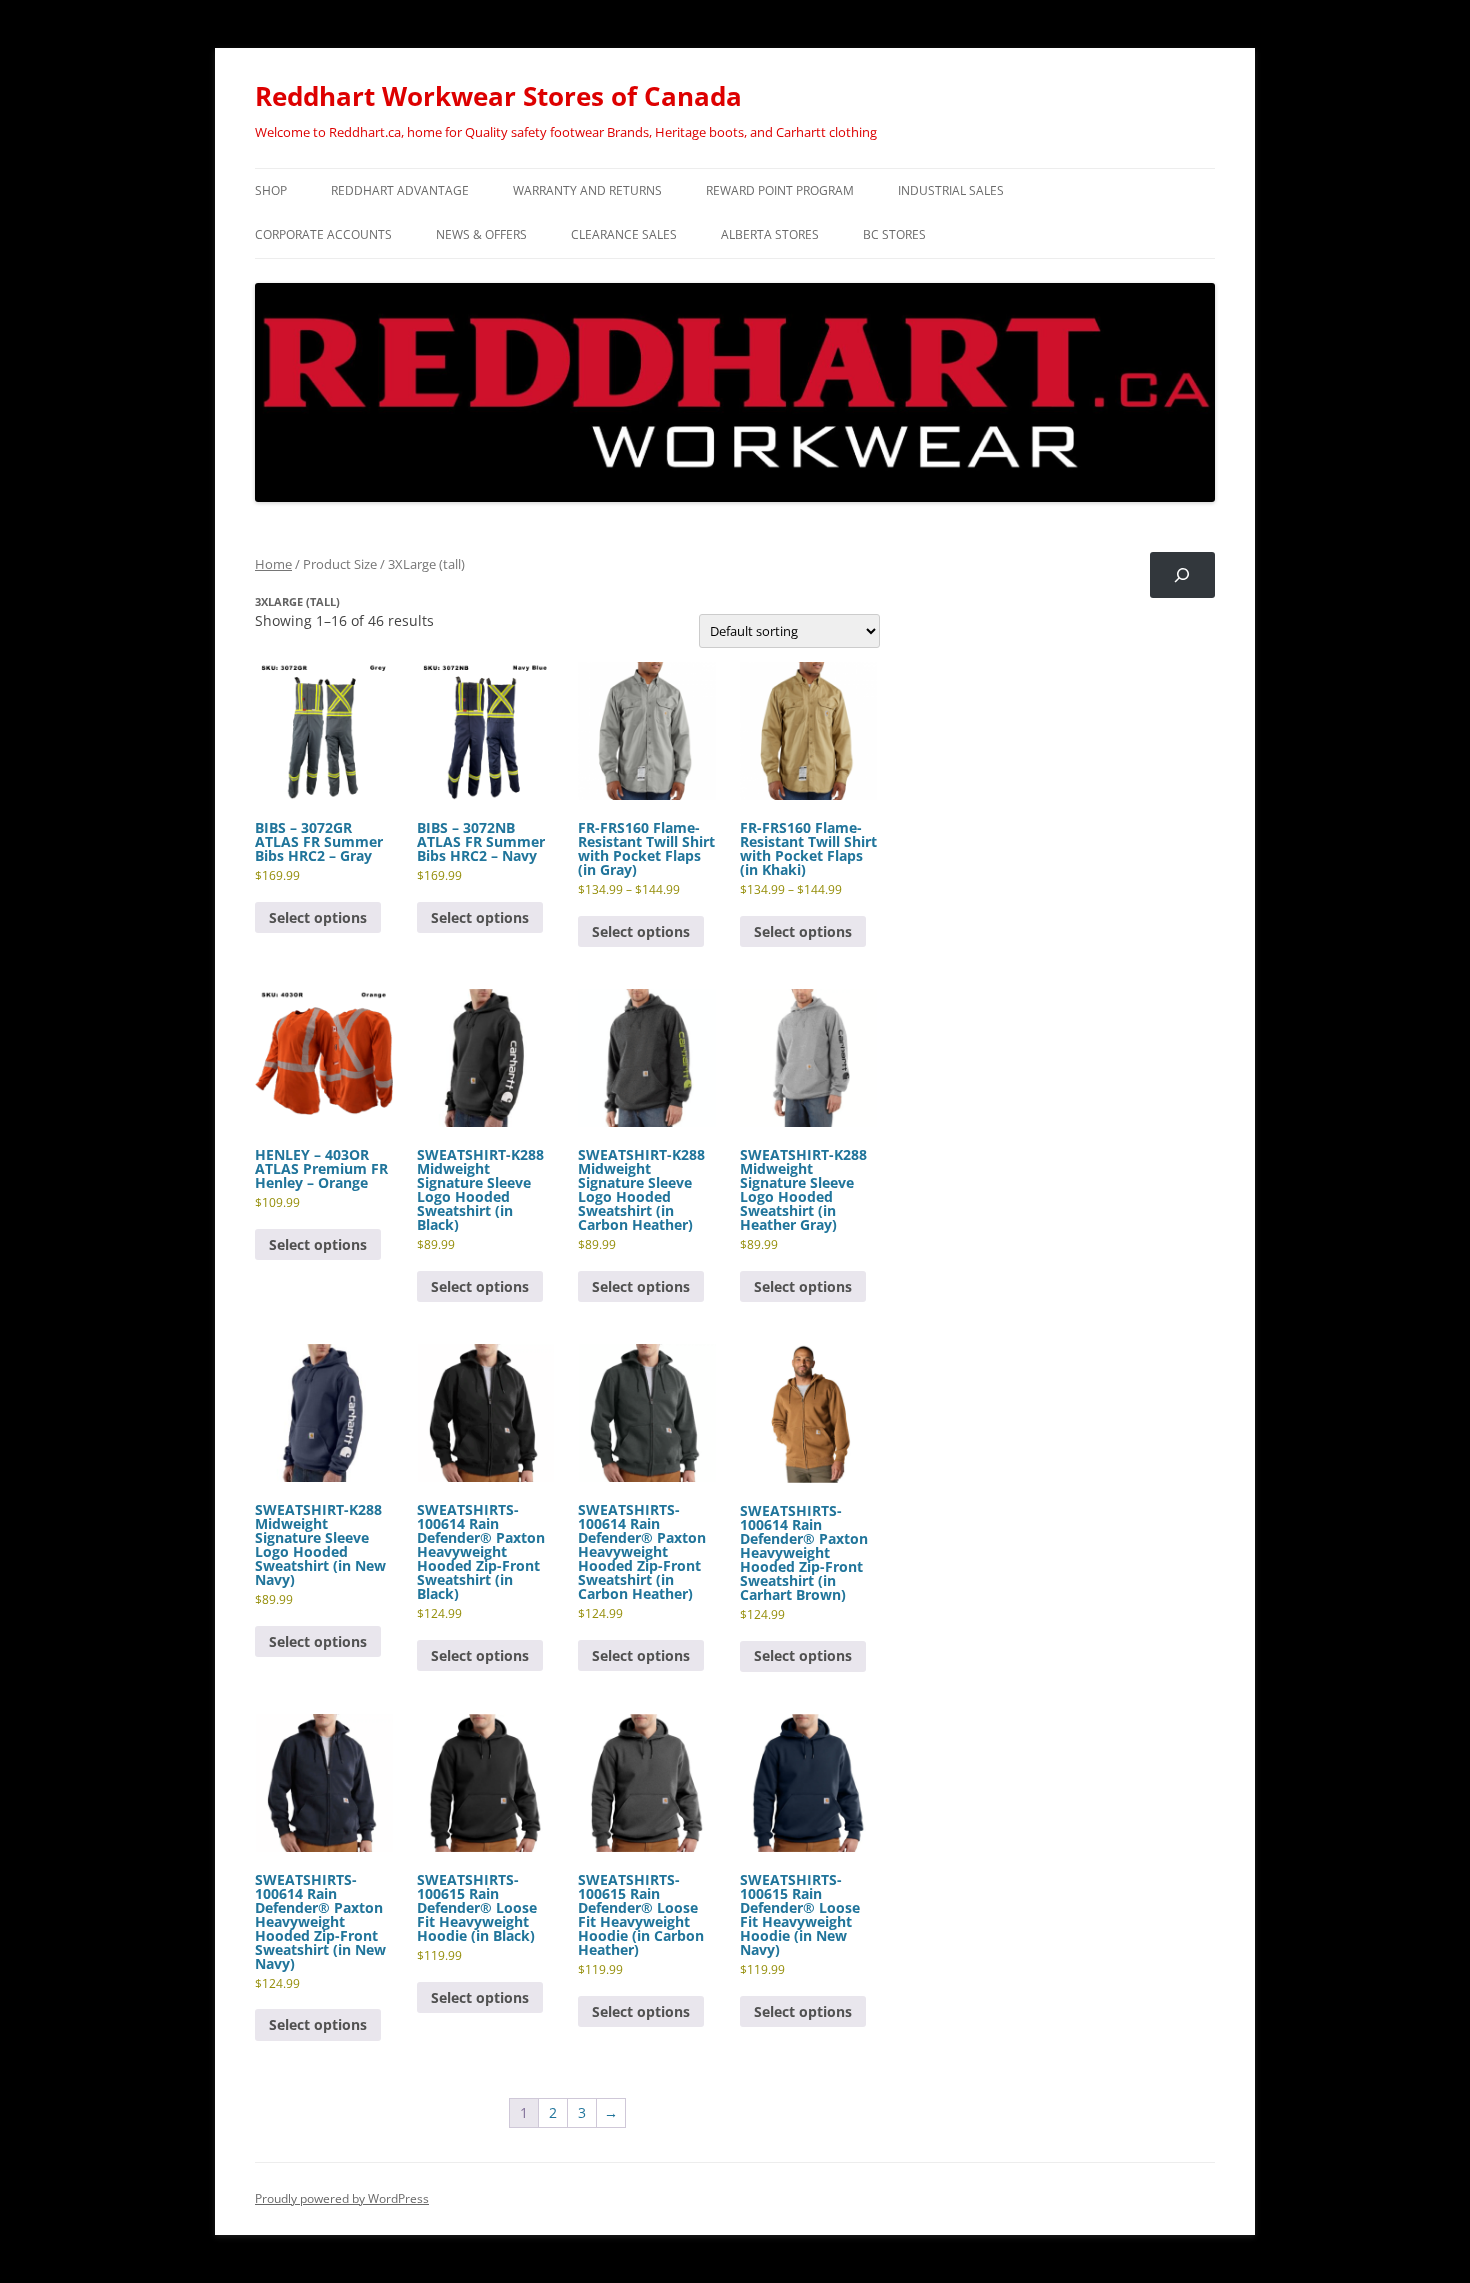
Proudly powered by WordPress (342, 2198)
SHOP (271, 190)
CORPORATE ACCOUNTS (323, 234)
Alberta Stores (770, 234)
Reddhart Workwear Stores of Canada (498, 96)
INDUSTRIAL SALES (951, 190)
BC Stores (894, 234)
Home (273, 564)
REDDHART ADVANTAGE (400, 190)
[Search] (1182, 575)
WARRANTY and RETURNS (587, 190)
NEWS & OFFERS (481, 234)
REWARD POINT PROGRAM (780, 190)
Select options (318, 917)
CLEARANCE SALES (624, 234)
